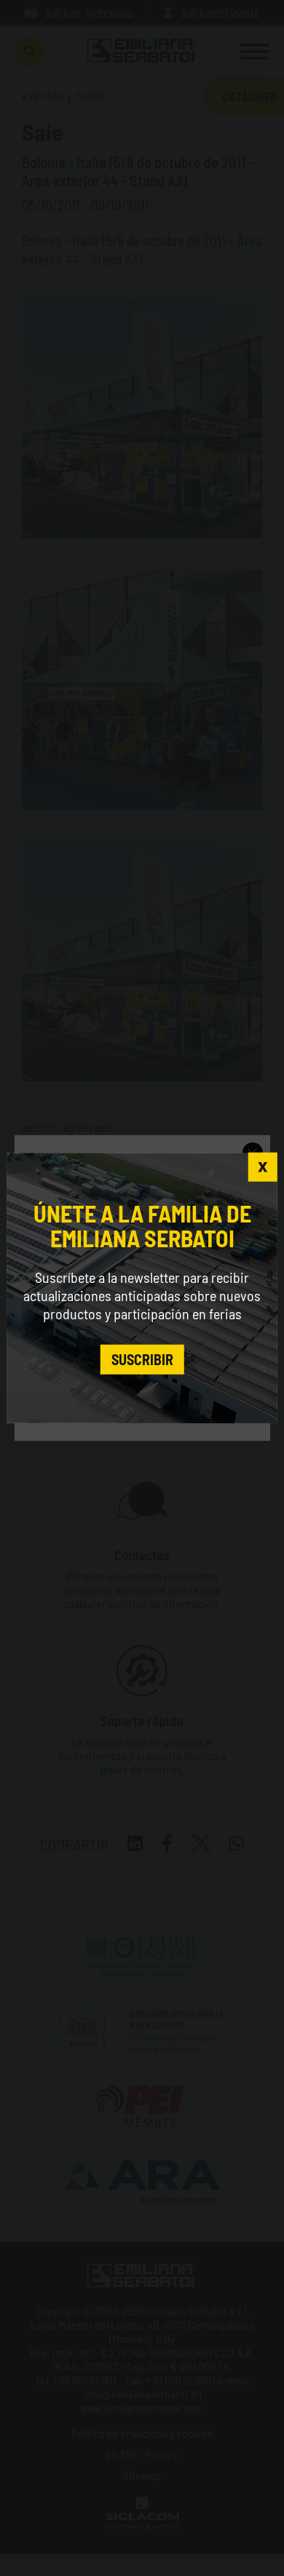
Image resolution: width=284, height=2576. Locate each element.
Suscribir (142, 1359)
